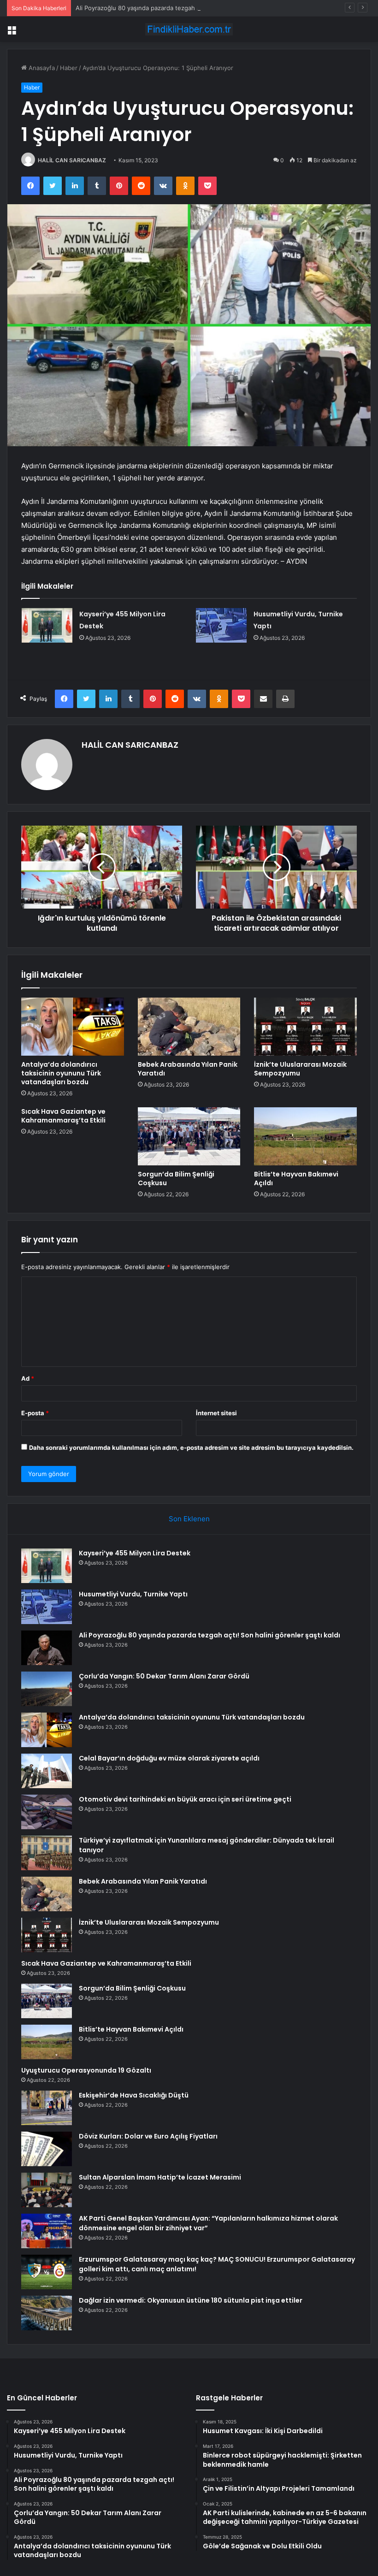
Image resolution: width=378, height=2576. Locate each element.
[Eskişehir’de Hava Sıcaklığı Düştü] (47, 2108)
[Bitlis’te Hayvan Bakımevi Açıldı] (305, 1136)
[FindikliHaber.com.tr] (189, 29)
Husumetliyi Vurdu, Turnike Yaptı (133, 1594)
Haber (69, 68)
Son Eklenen (189, 1519)
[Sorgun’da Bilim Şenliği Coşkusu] (189, 1136)
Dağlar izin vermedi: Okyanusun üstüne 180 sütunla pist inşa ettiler (191, 2300)
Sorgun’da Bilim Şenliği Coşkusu (176, 1179)
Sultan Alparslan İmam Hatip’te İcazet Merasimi (160, 2177)
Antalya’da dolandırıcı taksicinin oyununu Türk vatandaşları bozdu (61, 1073)
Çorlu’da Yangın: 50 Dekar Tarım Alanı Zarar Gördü (164, 1676)
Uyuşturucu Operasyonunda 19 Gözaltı (86, 2070)
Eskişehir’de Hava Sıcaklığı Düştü (134, 2095)
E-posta (35, 1413)
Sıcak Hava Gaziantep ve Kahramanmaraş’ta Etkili (63, 1116)
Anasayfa (41, 68)
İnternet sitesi (216, 1413)
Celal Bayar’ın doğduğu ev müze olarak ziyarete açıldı (169, 1758)
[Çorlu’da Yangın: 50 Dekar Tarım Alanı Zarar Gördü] (47, 1689)
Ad (28, 1378)
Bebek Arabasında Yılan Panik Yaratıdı (188, 1069)
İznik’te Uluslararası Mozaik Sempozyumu (300, 1069)
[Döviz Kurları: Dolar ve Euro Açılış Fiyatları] (47, 2149)
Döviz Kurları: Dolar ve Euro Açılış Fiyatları (148, 2136)
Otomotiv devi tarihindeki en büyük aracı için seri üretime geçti (185, 1799)
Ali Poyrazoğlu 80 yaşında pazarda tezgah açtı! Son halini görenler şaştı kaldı (185, 8)
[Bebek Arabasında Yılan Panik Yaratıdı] (189, 1027)
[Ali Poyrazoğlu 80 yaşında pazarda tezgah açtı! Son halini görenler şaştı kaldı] (47, 1648)
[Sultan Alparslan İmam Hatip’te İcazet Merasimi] (47, 2190)
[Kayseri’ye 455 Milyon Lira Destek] (47, 625)
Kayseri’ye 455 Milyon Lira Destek (135, 1553)
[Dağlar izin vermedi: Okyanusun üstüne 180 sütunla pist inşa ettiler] (47, 2313)
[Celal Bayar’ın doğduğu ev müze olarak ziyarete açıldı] (47, 1771)
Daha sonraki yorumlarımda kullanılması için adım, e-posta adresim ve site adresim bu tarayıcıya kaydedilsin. (191, 1448)
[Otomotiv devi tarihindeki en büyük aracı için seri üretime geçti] (47, 1812)
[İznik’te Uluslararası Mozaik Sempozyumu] (305, 1027)
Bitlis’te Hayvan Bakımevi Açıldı (296, 1179)
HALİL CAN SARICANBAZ (72, 160)
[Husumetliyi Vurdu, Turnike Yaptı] (221, 625)
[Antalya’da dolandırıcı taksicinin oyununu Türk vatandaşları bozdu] (73, 1027)
